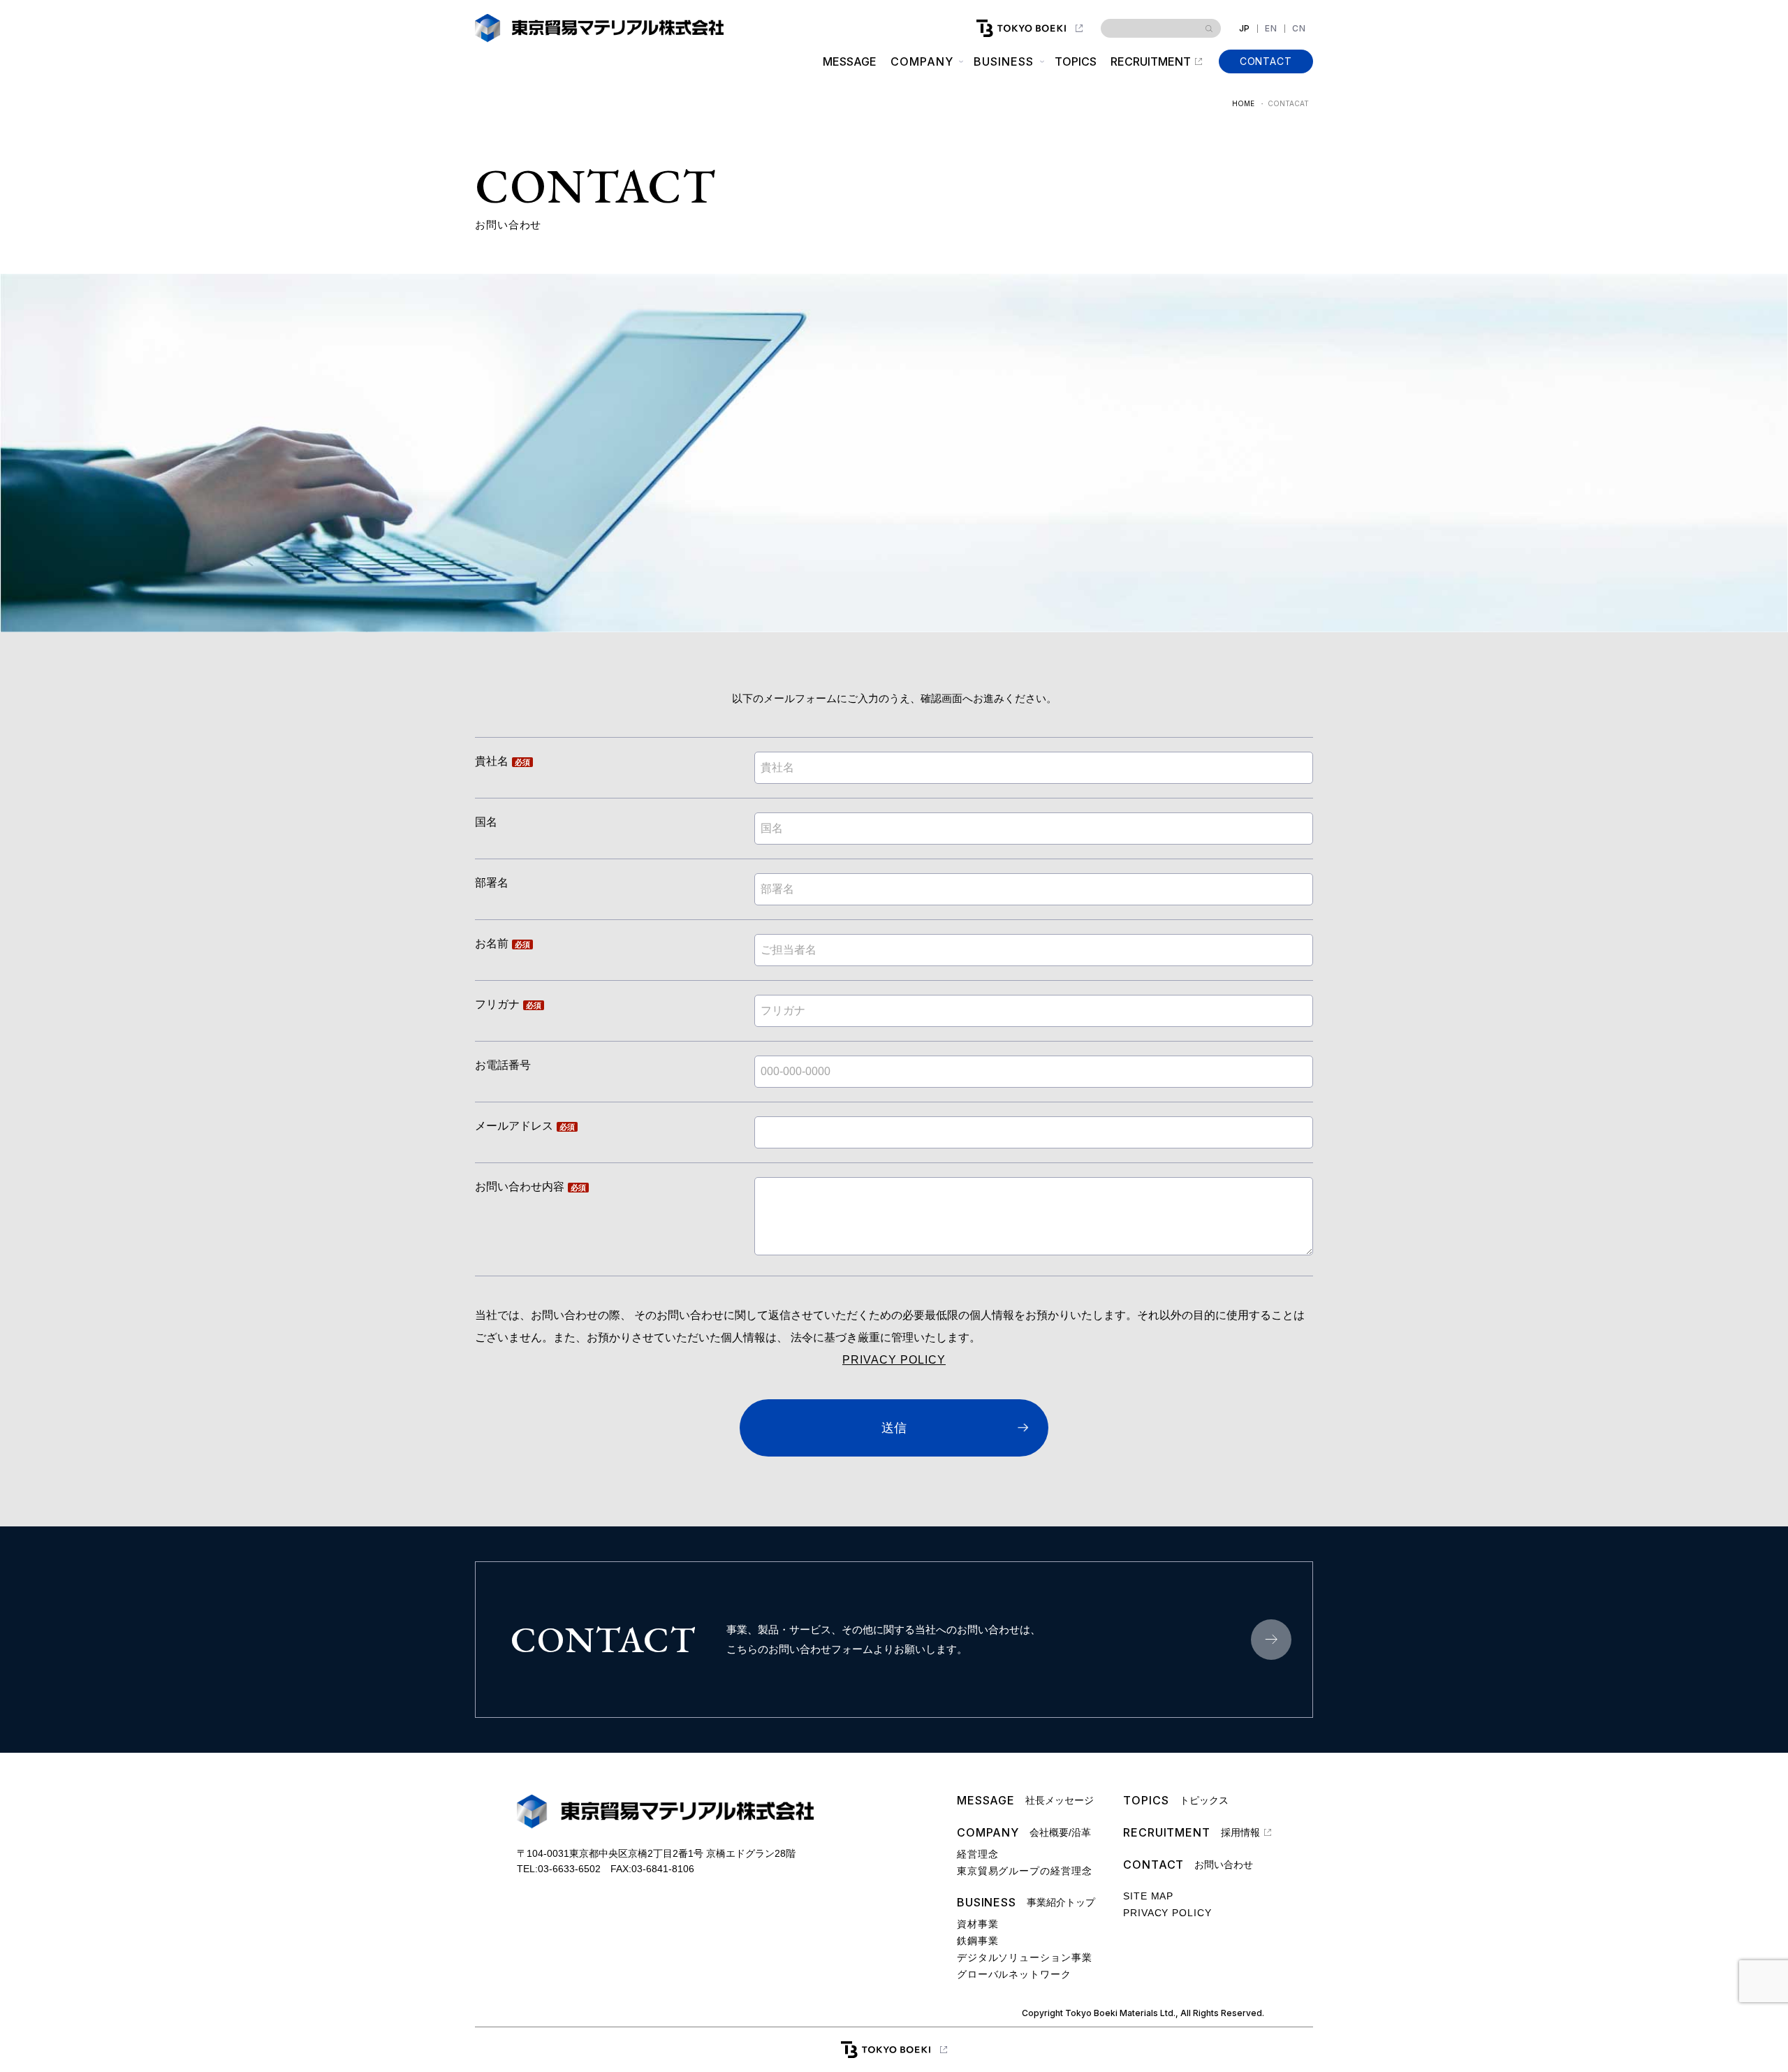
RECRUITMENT (1151, 61)
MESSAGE (850, 61)
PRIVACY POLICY (894, 1360)
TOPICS (1076, 61)
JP (1245, 29)
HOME (1243, 103)
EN (1271, 29)
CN (1299, 29)
